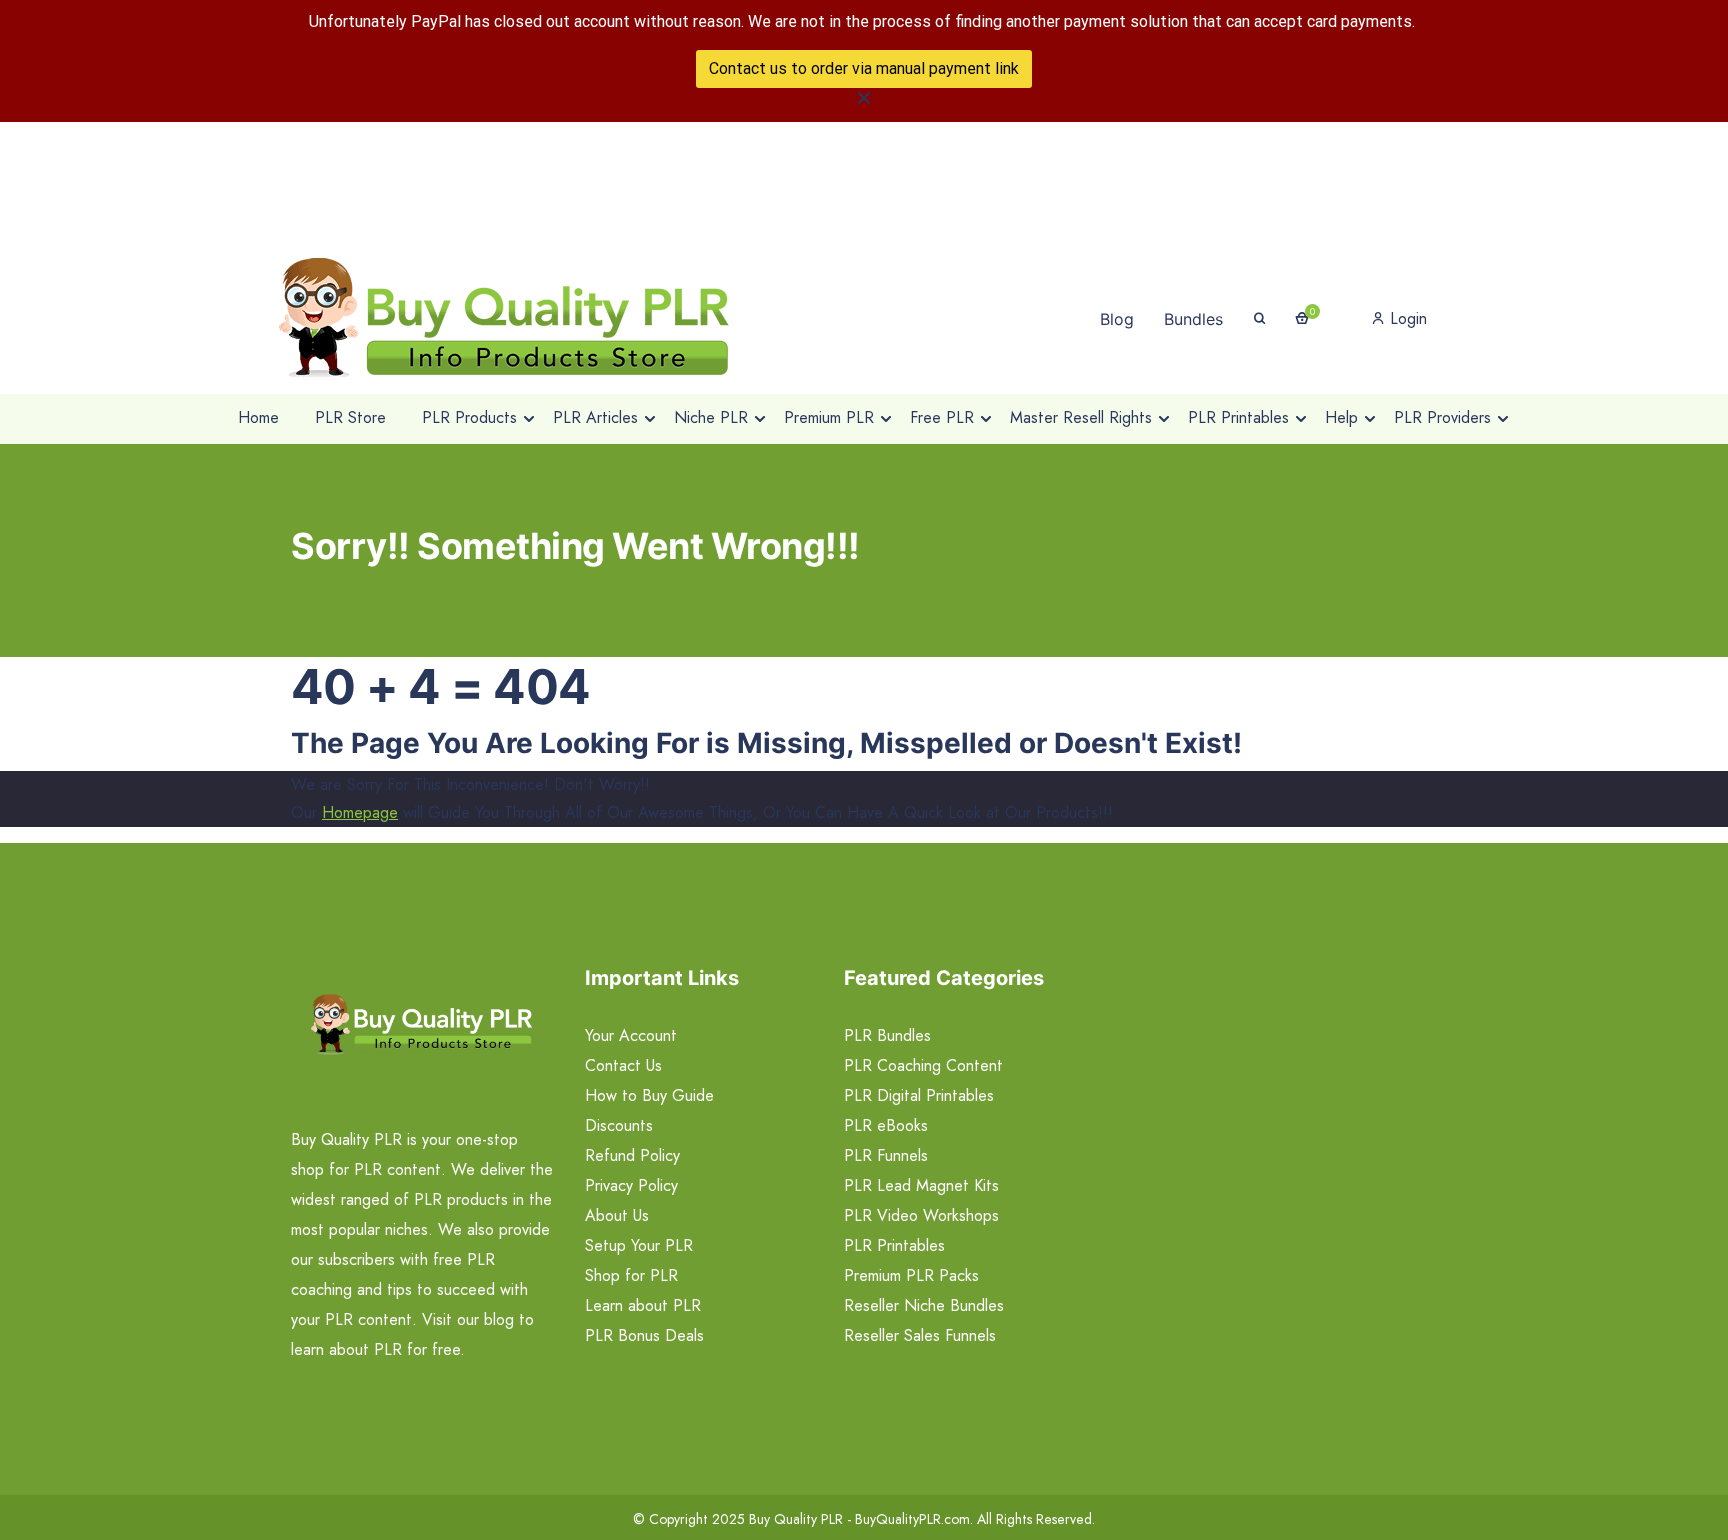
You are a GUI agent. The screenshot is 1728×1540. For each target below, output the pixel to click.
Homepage (360, 812)
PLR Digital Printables (919, 1095)
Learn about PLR (643, 1305)
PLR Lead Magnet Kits (921, 1185)
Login (1406, 318)
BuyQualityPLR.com (912, 1519)
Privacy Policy (631, 1185)
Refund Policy (632, 1155)
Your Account (631, 1035)
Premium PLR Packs (911, 1275)
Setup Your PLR (639, 1245)
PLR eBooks (886, 1125)
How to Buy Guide (649, 1095)
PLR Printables (894, 1245)
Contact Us (623, 1065)
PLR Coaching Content (923, 1065)
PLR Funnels (886, 1155)
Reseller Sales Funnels (920, 1335)
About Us (617, 1215)
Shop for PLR (631, 1275)
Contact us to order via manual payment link (864, 68)
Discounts (619, 1125)
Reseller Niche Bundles (924, 1305)
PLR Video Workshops (921, 1215)
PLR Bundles (887, 1035)
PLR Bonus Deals (644, 1335)
